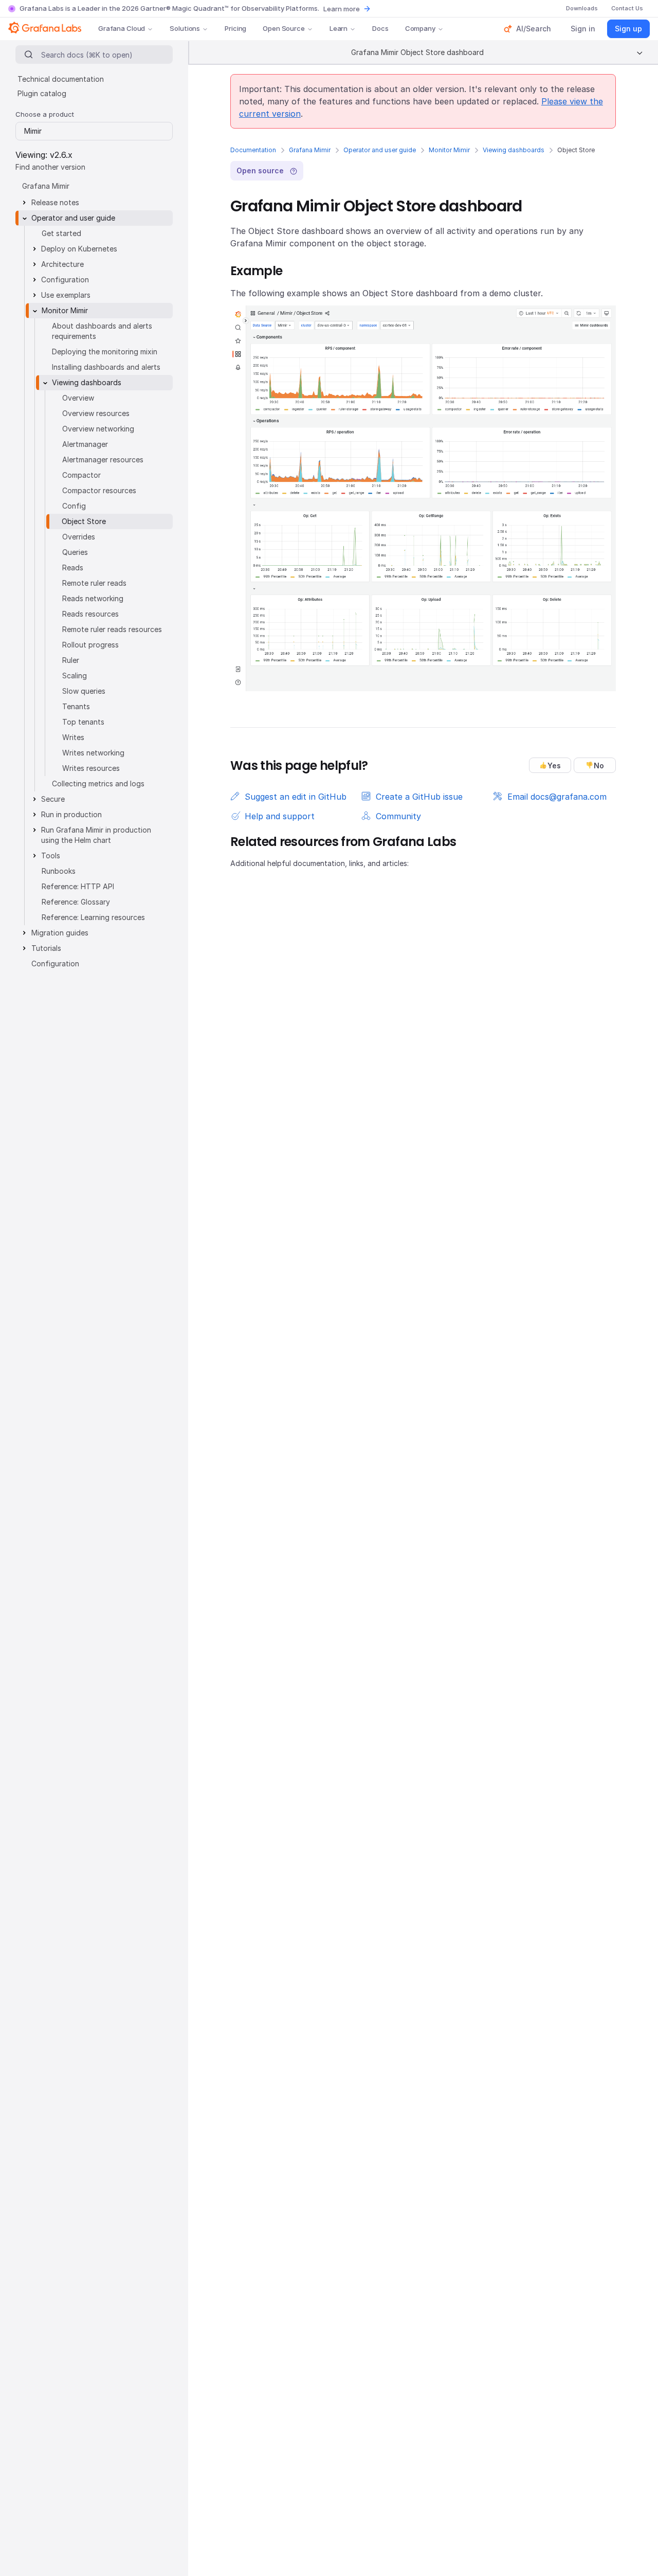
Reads (73, 568)
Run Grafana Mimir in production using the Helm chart (96, 835)
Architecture (62, 264)
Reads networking (93, 598)
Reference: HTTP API (78, 886)
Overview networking (98, 429)
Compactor (81, 475)
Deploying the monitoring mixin (105, 352)
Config (74, 506)
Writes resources (91, 768)
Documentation (253, 150)
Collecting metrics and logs (98, 783)
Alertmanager (85, 444)
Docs (380, 28)
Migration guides (60, 933)
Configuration (65, 280)
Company (420, 28)
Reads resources (90, 614)
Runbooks (59, 871)
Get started (61, 233)
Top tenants (83, 722)
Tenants (76, 706)
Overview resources (96, 413)
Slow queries (84, 691)
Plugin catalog (42, 93)
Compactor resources (99, 490)
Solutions (185, 28)
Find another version (50, 167)
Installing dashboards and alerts (106, 367)
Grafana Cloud (122, 28)
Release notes (55, 202)
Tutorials (46, 948)
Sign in (583, 29)
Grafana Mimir (310, 150)
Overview (78, 398)
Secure (53, 799)
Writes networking (93, 753)
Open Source (284, 28)
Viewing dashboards (514, 150)
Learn (339, 28)
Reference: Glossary (76, 902)
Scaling (75, 675)
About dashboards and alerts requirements (102, 331)
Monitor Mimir (449, 150)
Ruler (71, 660)
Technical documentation (61, 79)
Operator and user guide (380, 150)
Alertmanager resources (103, 460)
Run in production (71, 814)
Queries (75, 552)
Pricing (235, 28)
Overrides (79, 537)
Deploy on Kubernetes (79, 249)
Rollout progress (90, 645)
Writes (73, 737)
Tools (51, 855)
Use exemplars (66, 295)
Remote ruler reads (94, 583)
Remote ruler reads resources (112, 629)
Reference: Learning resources (93, 917)
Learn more (342, 9)
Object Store (84, 521)
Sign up (628, 29)
